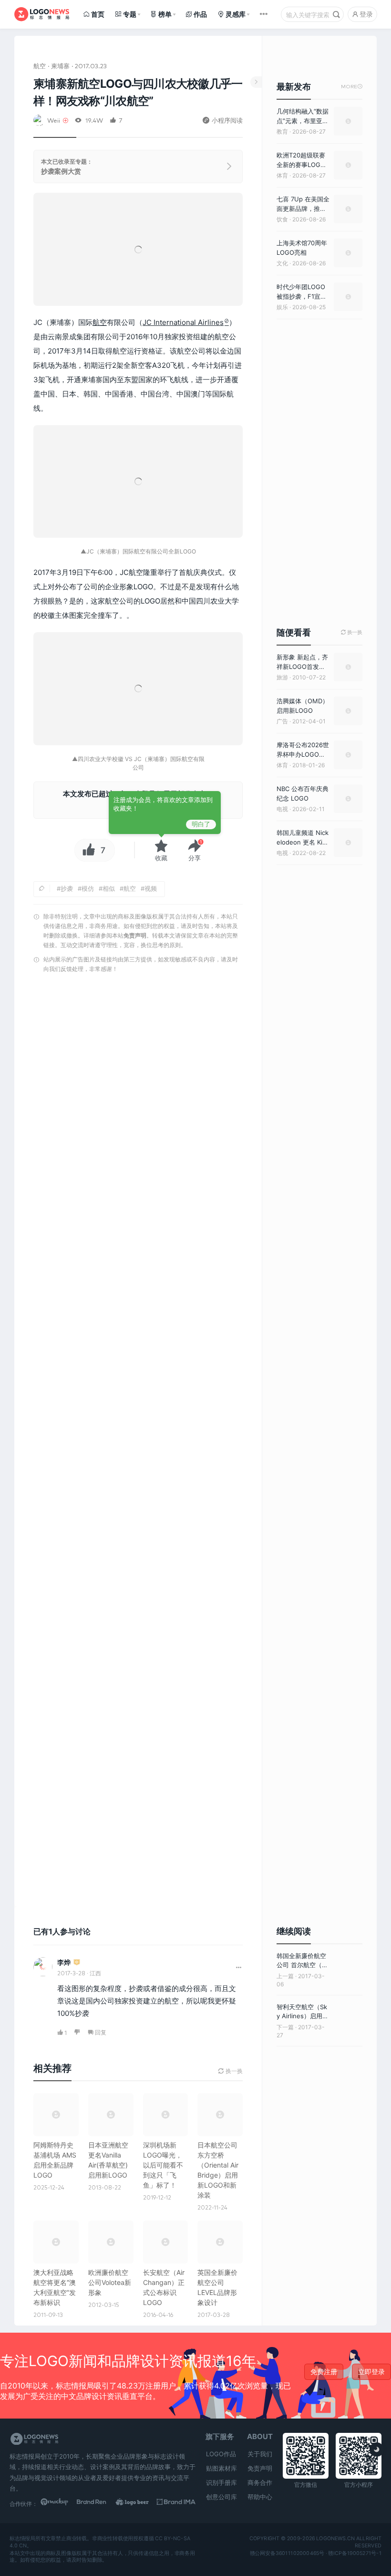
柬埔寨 (60, 66)
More (352, 87)
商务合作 (260, 2482)
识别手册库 (221, 2482)
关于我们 (260, 2454)
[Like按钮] (86, 850)
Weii (54, 120)
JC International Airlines (183, 322)
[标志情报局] (42, 14)
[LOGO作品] (138, 2503)
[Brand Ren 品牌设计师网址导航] (98, 2503)
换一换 (352, 632)
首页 (98, 14)
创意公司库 (221, 2497)
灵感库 (236, 14)
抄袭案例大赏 (61, 171)
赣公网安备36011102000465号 (287, 2553)
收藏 (161, 858)
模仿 (88, 888)
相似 (109, 888)
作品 (200, 14)
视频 (151, 888)
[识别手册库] (176, 2503)
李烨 (64, 1962)
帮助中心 (260, 2497)
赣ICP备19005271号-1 (355, 2553)
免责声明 (135, 935)
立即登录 (371, 2372)
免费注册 (324, 2372)
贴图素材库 (221, 2468)
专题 (130, 14)
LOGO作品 (221, 2454)
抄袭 (67, 888)
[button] (195, 850)
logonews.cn (335, 2538)
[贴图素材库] (60, 2503)
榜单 (165, 14)
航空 (40, 66)
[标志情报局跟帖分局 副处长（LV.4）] (77, 1963)
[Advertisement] (138, 1443)
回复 (101, 2032)
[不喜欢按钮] (77, 2033)
